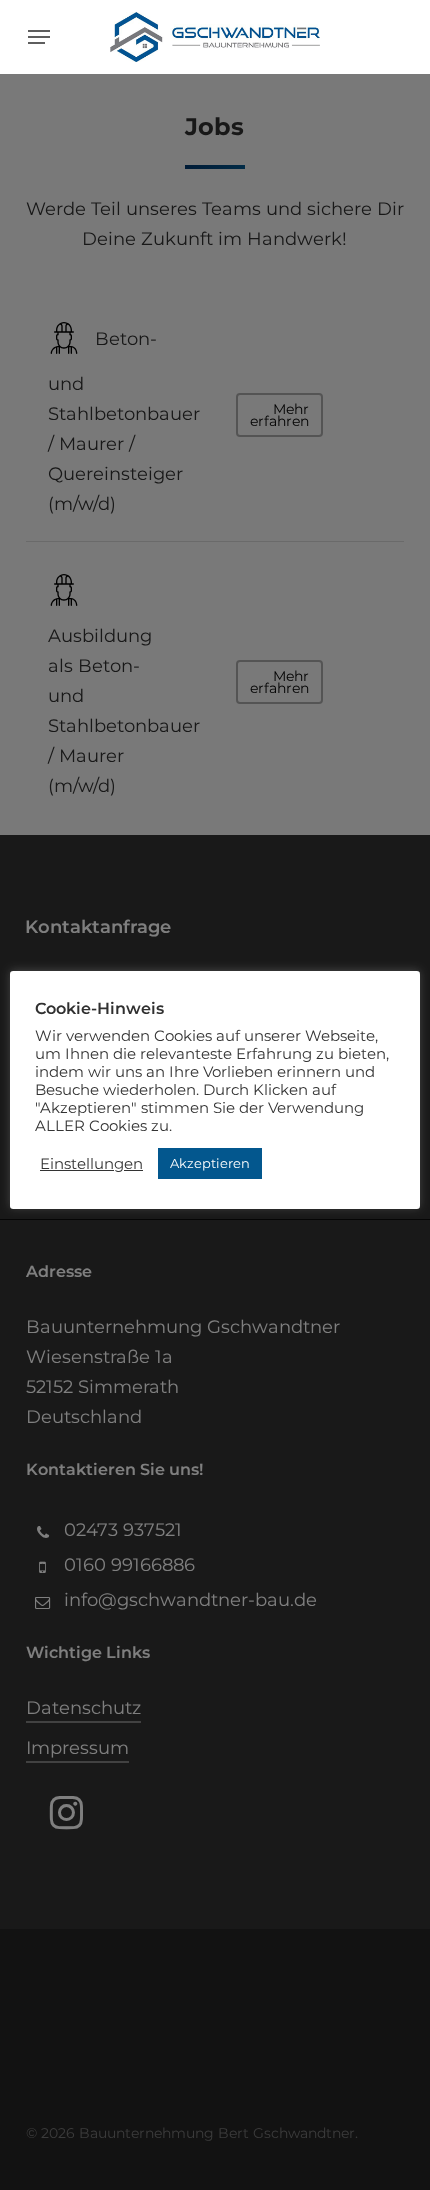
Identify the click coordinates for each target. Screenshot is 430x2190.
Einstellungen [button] (91, 1164)
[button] (39, 37)
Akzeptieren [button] (210, 1163)
